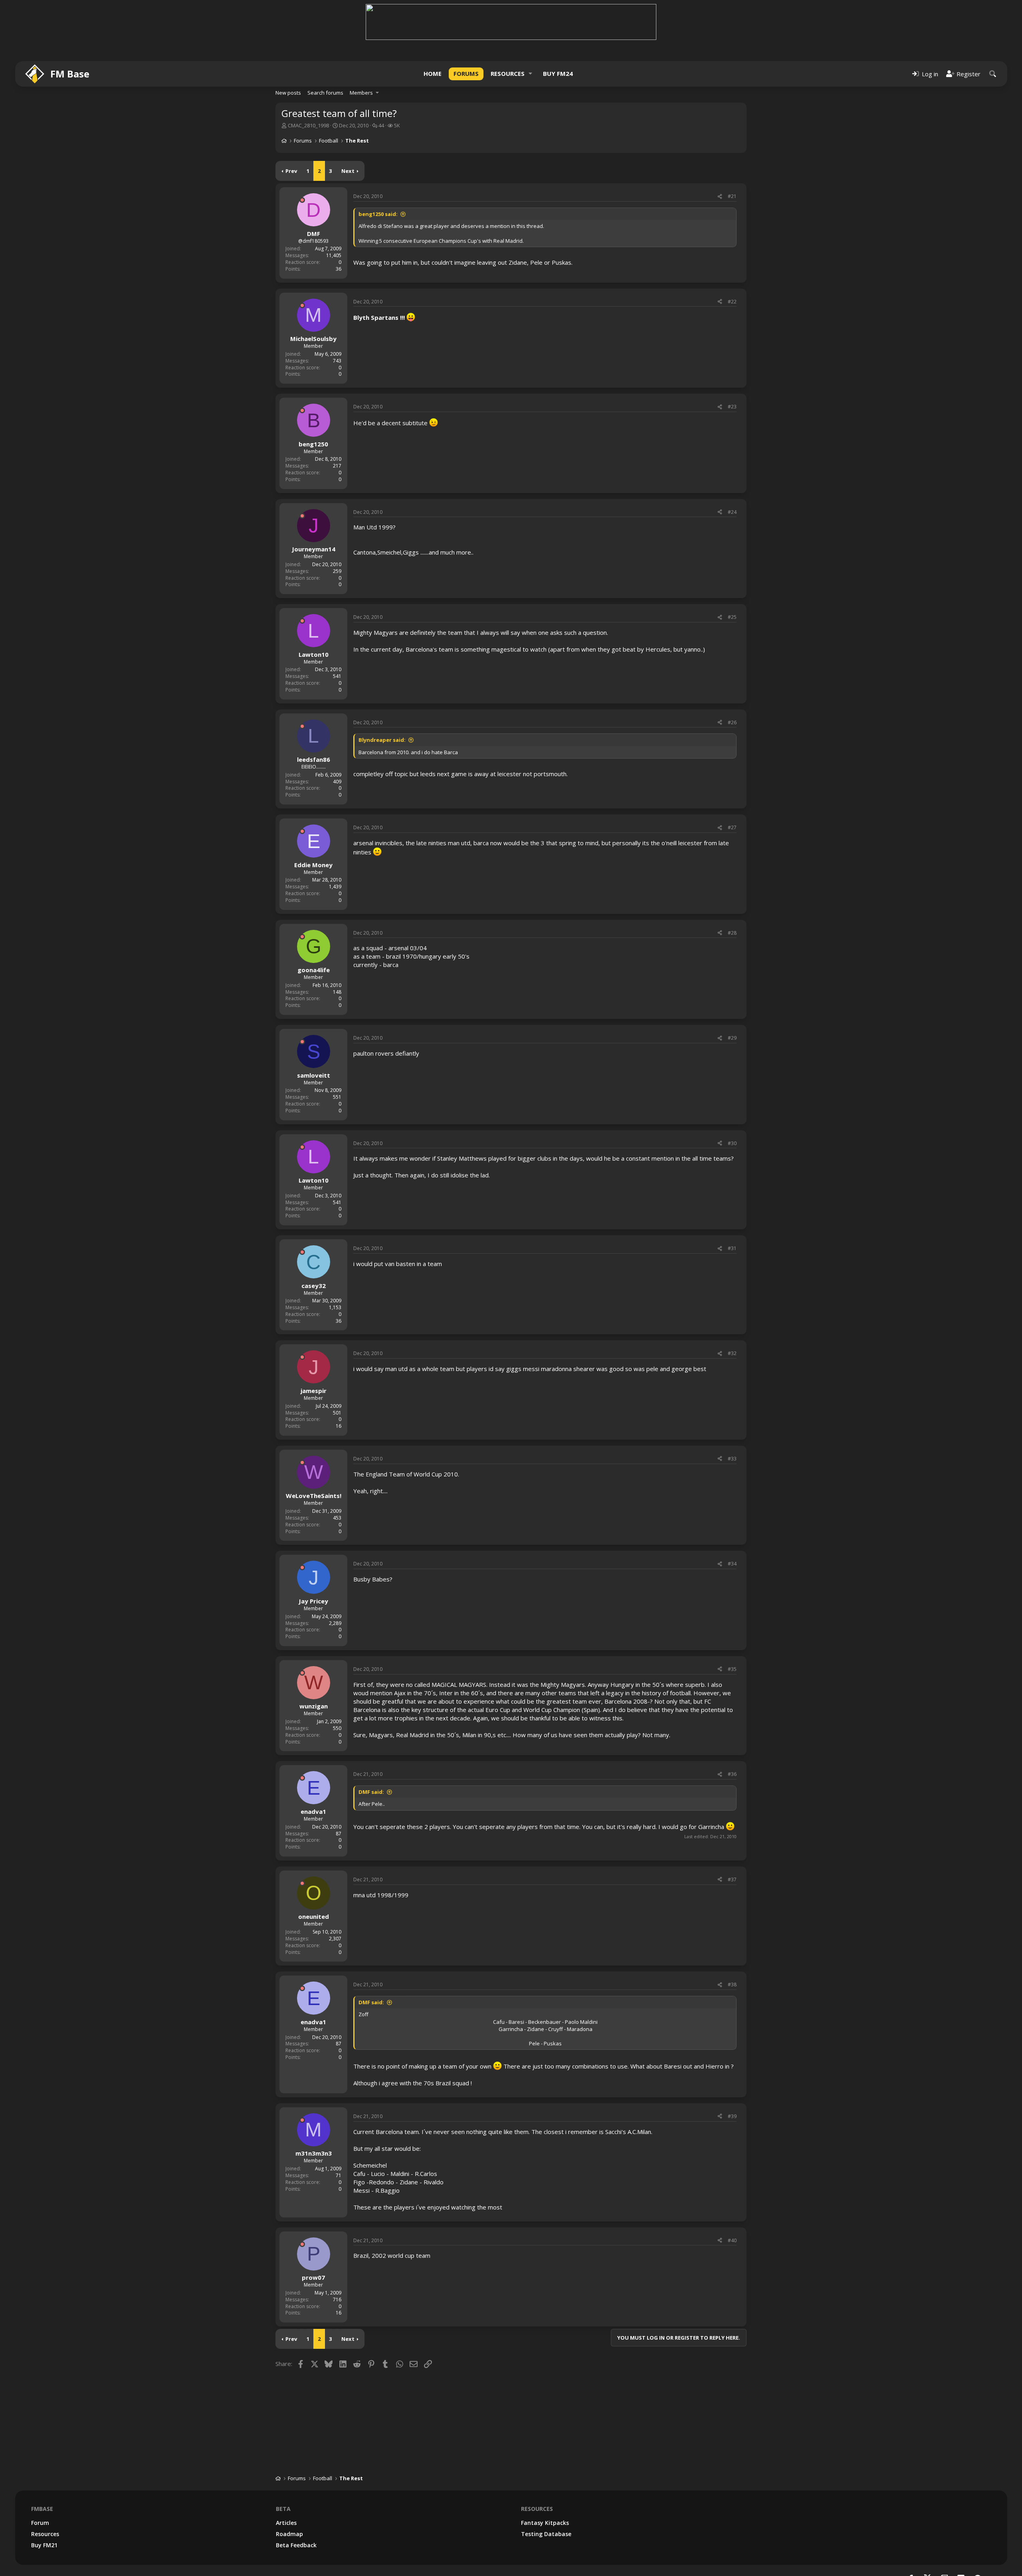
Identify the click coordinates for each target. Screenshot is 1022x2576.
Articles (286, 2523)
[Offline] (302, 200)
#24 (732, 512)
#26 (732, 722)
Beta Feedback (296, 2545)
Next (348, 171)
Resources (508, 73)
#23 (732, 407)
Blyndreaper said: (382, 740)
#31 (732, 1248)
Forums (466, 73)
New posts (288, 93)
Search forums (325, 93)
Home (433, 73)
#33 (732, 1459)
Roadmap (289, 2534)
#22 (732, 302)
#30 (732, 1143)
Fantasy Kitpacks (545, 2523)
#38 (732, 1985)
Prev (291, 171)
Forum (40, 2523)
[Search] (993, 74)
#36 (732, 1774)
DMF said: (371, 1792)
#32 (732, 1353)
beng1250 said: (378, 214)
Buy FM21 (44, 2545)
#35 (732, 1669)
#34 (732, 1564)
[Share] (720, 197)
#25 (732, 617)
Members (361, 93)
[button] (531, 74)
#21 (732, 196)
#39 (732, 2116)
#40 (732, 2240)
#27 (732, 827)
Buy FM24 (558, 73)
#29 (732, 1038)
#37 (732, 1879)
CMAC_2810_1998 (308, 125)
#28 (732, 933)
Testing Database (546, 2534)
